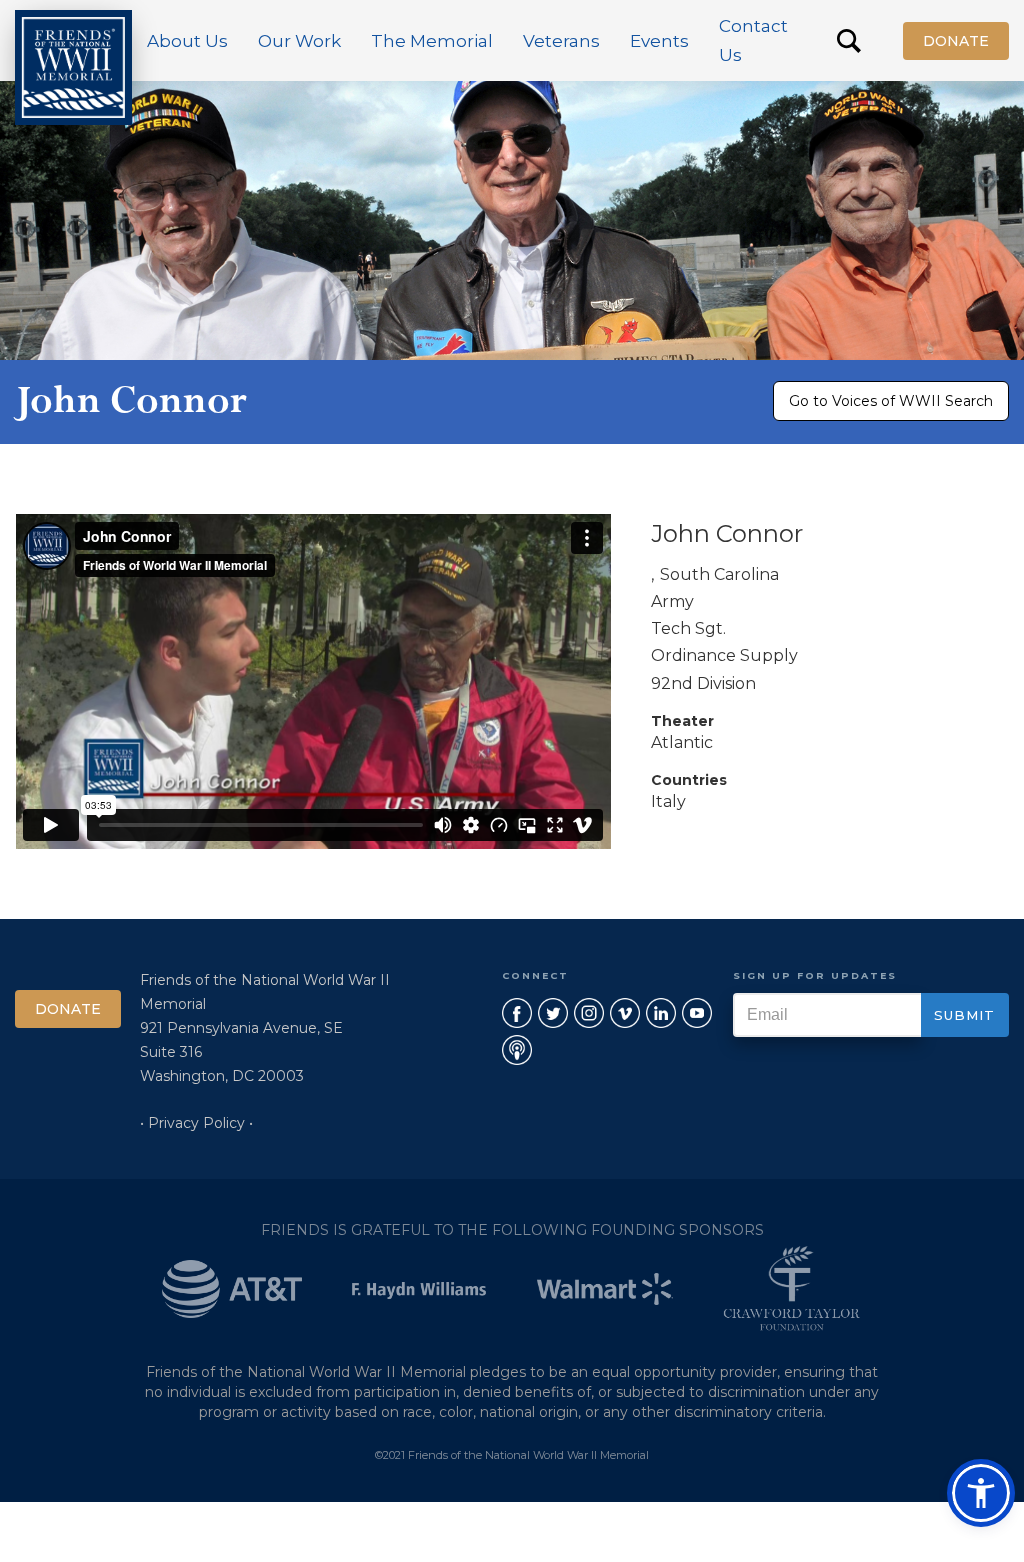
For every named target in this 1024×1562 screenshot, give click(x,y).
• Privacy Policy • (196, 1123)
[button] (187, 41)
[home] (73, 67)
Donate (956, 41)
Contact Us (753, 41)
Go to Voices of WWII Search (891, 401)
